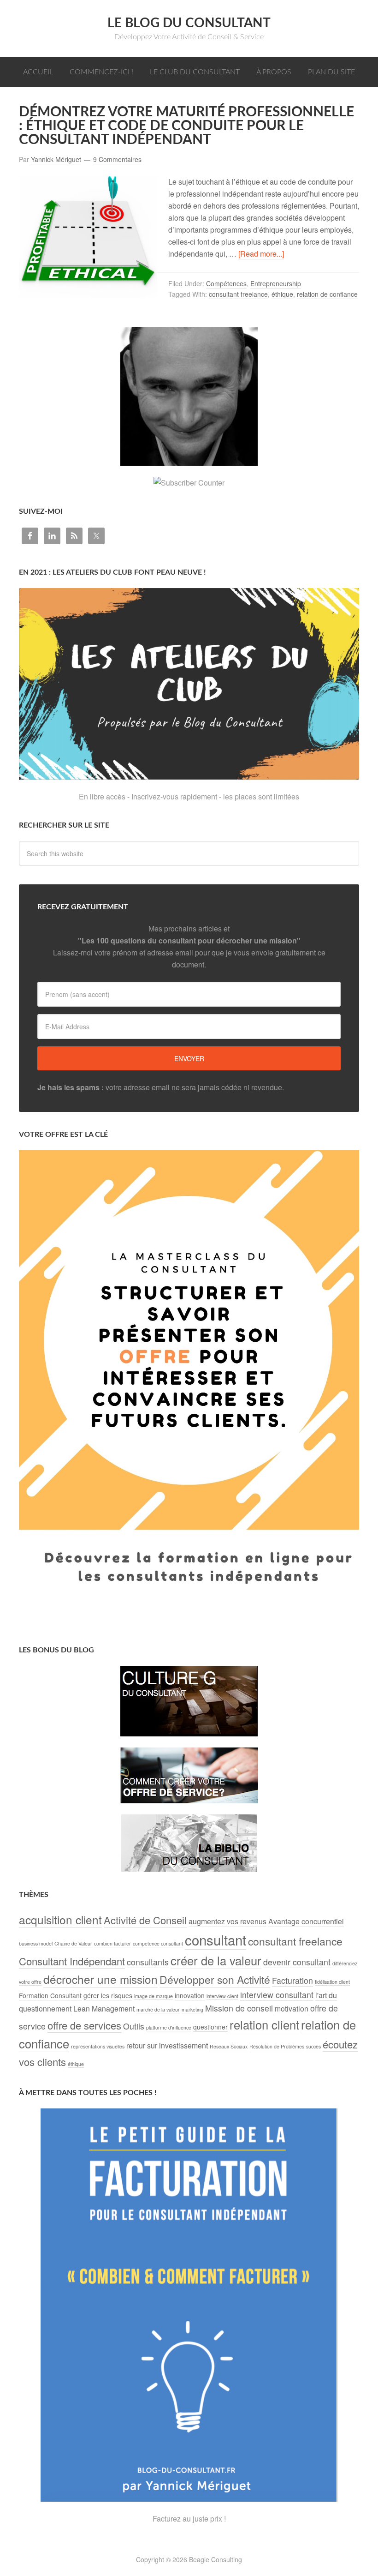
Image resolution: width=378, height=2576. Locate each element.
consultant (216, 1940)
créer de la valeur (216, 1960)
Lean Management (104, 2009)
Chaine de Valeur (73, 1943)
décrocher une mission (100, 1979)
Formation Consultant (50, 1995)
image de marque (154, 1996)
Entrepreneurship (276, 283)
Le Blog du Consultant (189, 23)
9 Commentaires (117, 159)
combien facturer (112, 1943)
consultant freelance (238, 294)
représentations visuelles (98, 2046)
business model (36, 1943)
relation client (264, 2024)
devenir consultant (297, 1962)
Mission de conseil (239, 2008)
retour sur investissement (167, 2045)
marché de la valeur (158, 2009)
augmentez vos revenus (227, 1921)
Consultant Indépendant (72, 1961)
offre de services (84, 2025)
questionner (210, 2027)
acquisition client (60, 1919)
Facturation (292, 1980)
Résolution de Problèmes (277, 2046)
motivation (292, 2009)
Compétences (226, 283)
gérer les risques (108, 1995)
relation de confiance (327, 294)
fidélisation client (332, 1982)
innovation (190, 1995)
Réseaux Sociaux (229, 2046)
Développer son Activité (215, 1979)
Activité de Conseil (145, 1920)
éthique (282, 294)
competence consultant (158, 1943)
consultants (148, 1962)
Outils (134, 2026)
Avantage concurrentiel (306, 1921)
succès (313, 2046)
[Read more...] (261, 254)
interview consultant (277, 1995)
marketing (192, 2009)
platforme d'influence (169, 2027)
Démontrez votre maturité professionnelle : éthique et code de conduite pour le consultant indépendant (186, 126)
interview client (222, 1996)
